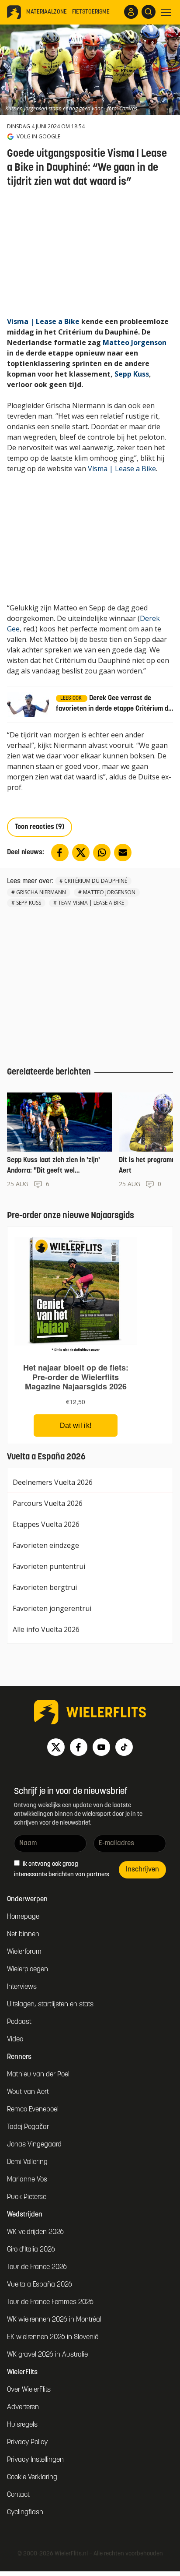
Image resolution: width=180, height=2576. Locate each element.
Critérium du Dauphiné (96, 881)
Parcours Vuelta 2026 (48, 1503)
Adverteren (23, 2407)
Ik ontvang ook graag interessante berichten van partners (62, 1869)
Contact (18, 2495)
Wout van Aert (28, 2092)
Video (15, 2040)
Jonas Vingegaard (34, 2145)
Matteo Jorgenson (135, 342)
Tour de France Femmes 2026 (50, 2302)
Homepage (23, 1917)
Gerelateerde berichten (49, 1072)
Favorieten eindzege (46, 1545)
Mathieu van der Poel (38, 2075)
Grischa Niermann (41, 892)
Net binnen (23, 1935)
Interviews (22, 1987)
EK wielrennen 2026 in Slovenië (53, 2337)
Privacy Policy (27, 2442)
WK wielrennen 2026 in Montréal (54, 2320)
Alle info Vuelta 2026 (46, 1629)
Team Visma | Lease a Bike (91, 903)
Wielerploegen (28, 1970)
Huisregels (22, 2425)
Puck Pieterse (27, 2197)
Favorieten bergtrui (45, 1587)
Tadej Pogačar (28, 2127)
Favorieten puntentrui (49, 1566)
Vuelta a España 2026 (40, 2285)
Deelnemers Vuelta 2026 (53, 1482)
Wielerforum (24, 1952)
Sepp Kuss (132, 374)
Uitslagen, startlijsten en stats (50, 2005)
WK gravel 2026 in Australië (47, 2355)
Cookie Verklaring (32, 2477)
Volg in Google (38, 137)
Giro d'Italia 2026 (31, 2250)
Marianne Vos (27, 2180)
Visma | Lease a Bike (43, 321)
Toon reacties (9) (40, 827)
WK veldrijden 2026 (35, 2232)
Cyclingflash (25, 2513)
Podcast (19, 2022)
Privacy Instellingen (35, 2460)
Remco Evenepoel (33, 2110)
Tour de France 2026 (37, 2267)
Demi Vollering (27, 2162)
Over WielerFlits (29, 2390)
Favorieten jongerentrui (52, 1608)
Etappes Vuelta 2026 (46, 1524)
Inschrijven (142, 1870)
